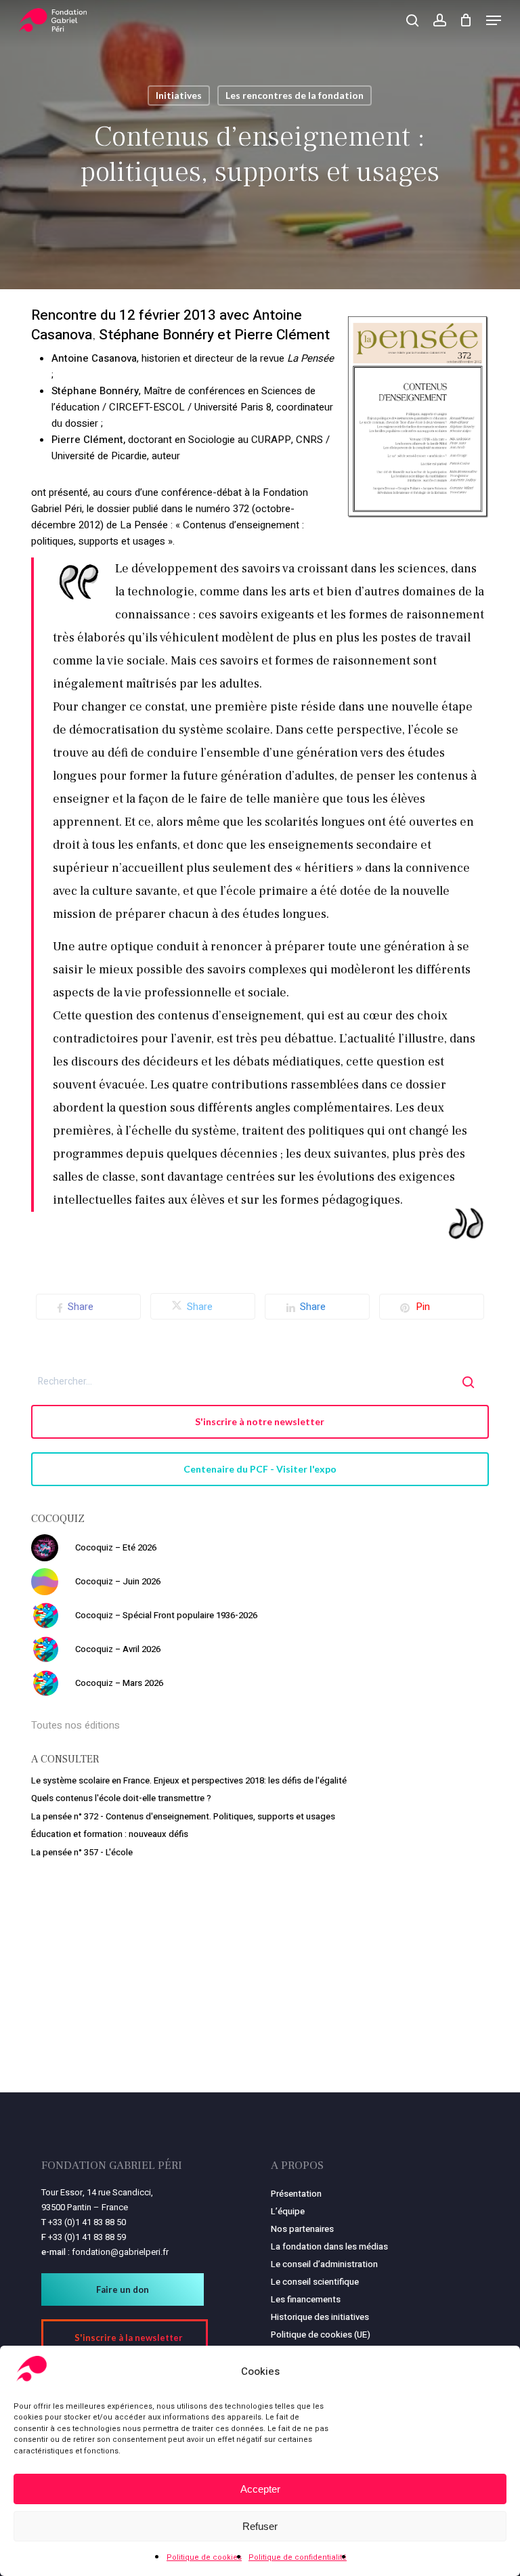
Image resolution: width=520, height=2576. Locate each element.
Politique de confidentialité (298, 2557)
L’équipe (288, 2211)
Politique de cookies (204, 2557)
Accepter (260, 2489)
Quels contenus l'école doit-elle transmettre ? (121, 1798)
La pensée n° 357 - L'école (82, 1852)
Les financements (306, 2299)
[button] (494, 20)
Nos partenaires (302, 2229)
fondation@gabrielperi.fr (120, 2252)
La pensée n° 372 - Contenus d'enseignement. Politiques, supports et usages (183, 1816)
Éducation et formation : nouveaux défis (110, 1834)
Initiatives (179, 95)
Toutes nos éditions (75, 1725)
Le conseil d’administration (324, 2264)
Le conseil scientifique (315, 2282)
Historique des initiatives (320, 2317)
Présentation (296, 2194)
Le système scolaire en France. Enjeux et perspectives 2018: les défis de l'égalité (189, 1780)
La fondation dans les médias (329, 2246)
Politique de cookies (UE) (321, 2335)
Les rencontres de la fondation (295, 95)
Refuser (260, 2526)
